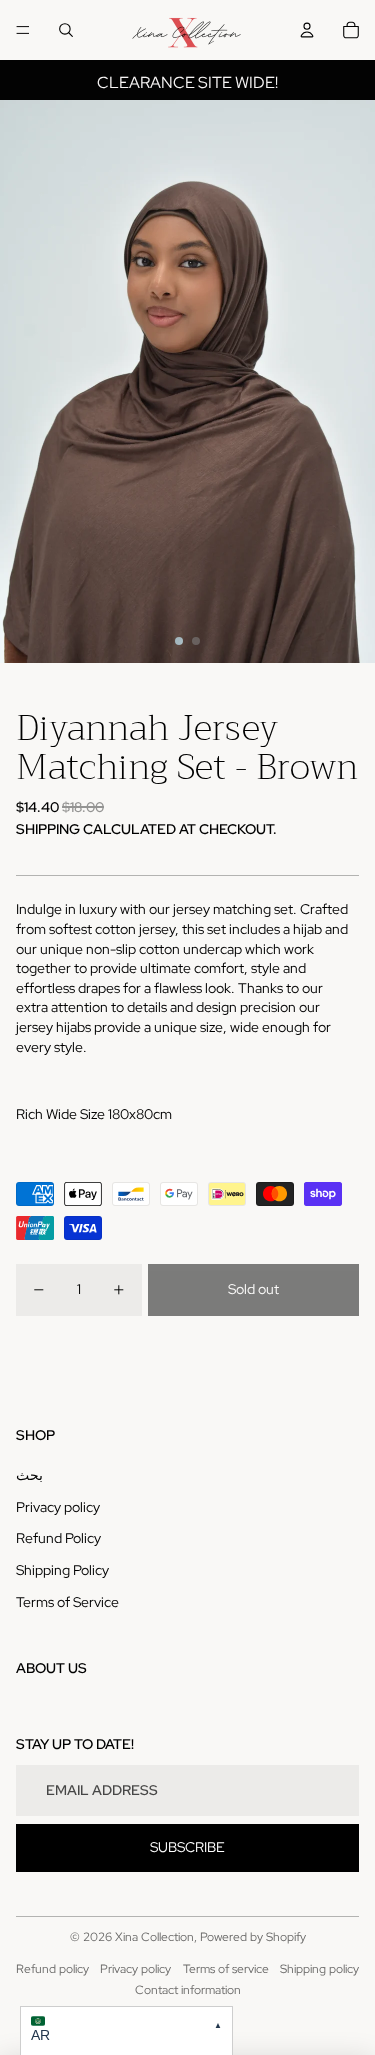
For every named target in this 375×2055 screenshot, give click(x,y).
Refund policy (52, 1969)
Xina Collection (154, 1937)
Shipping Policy (62, 1570)
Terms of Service (67, 1602)
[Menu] (23, 30)
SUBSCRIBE (187, 1847)
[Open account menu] (307, 30)
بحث (29, 1475)
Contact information (188, 1990)
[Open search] (66, 30)
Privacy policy (58, 1507)
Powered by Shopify (253, 1937)
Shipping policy (319, 1969)
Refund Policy (58, 1538)
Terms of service (226, 1969)
